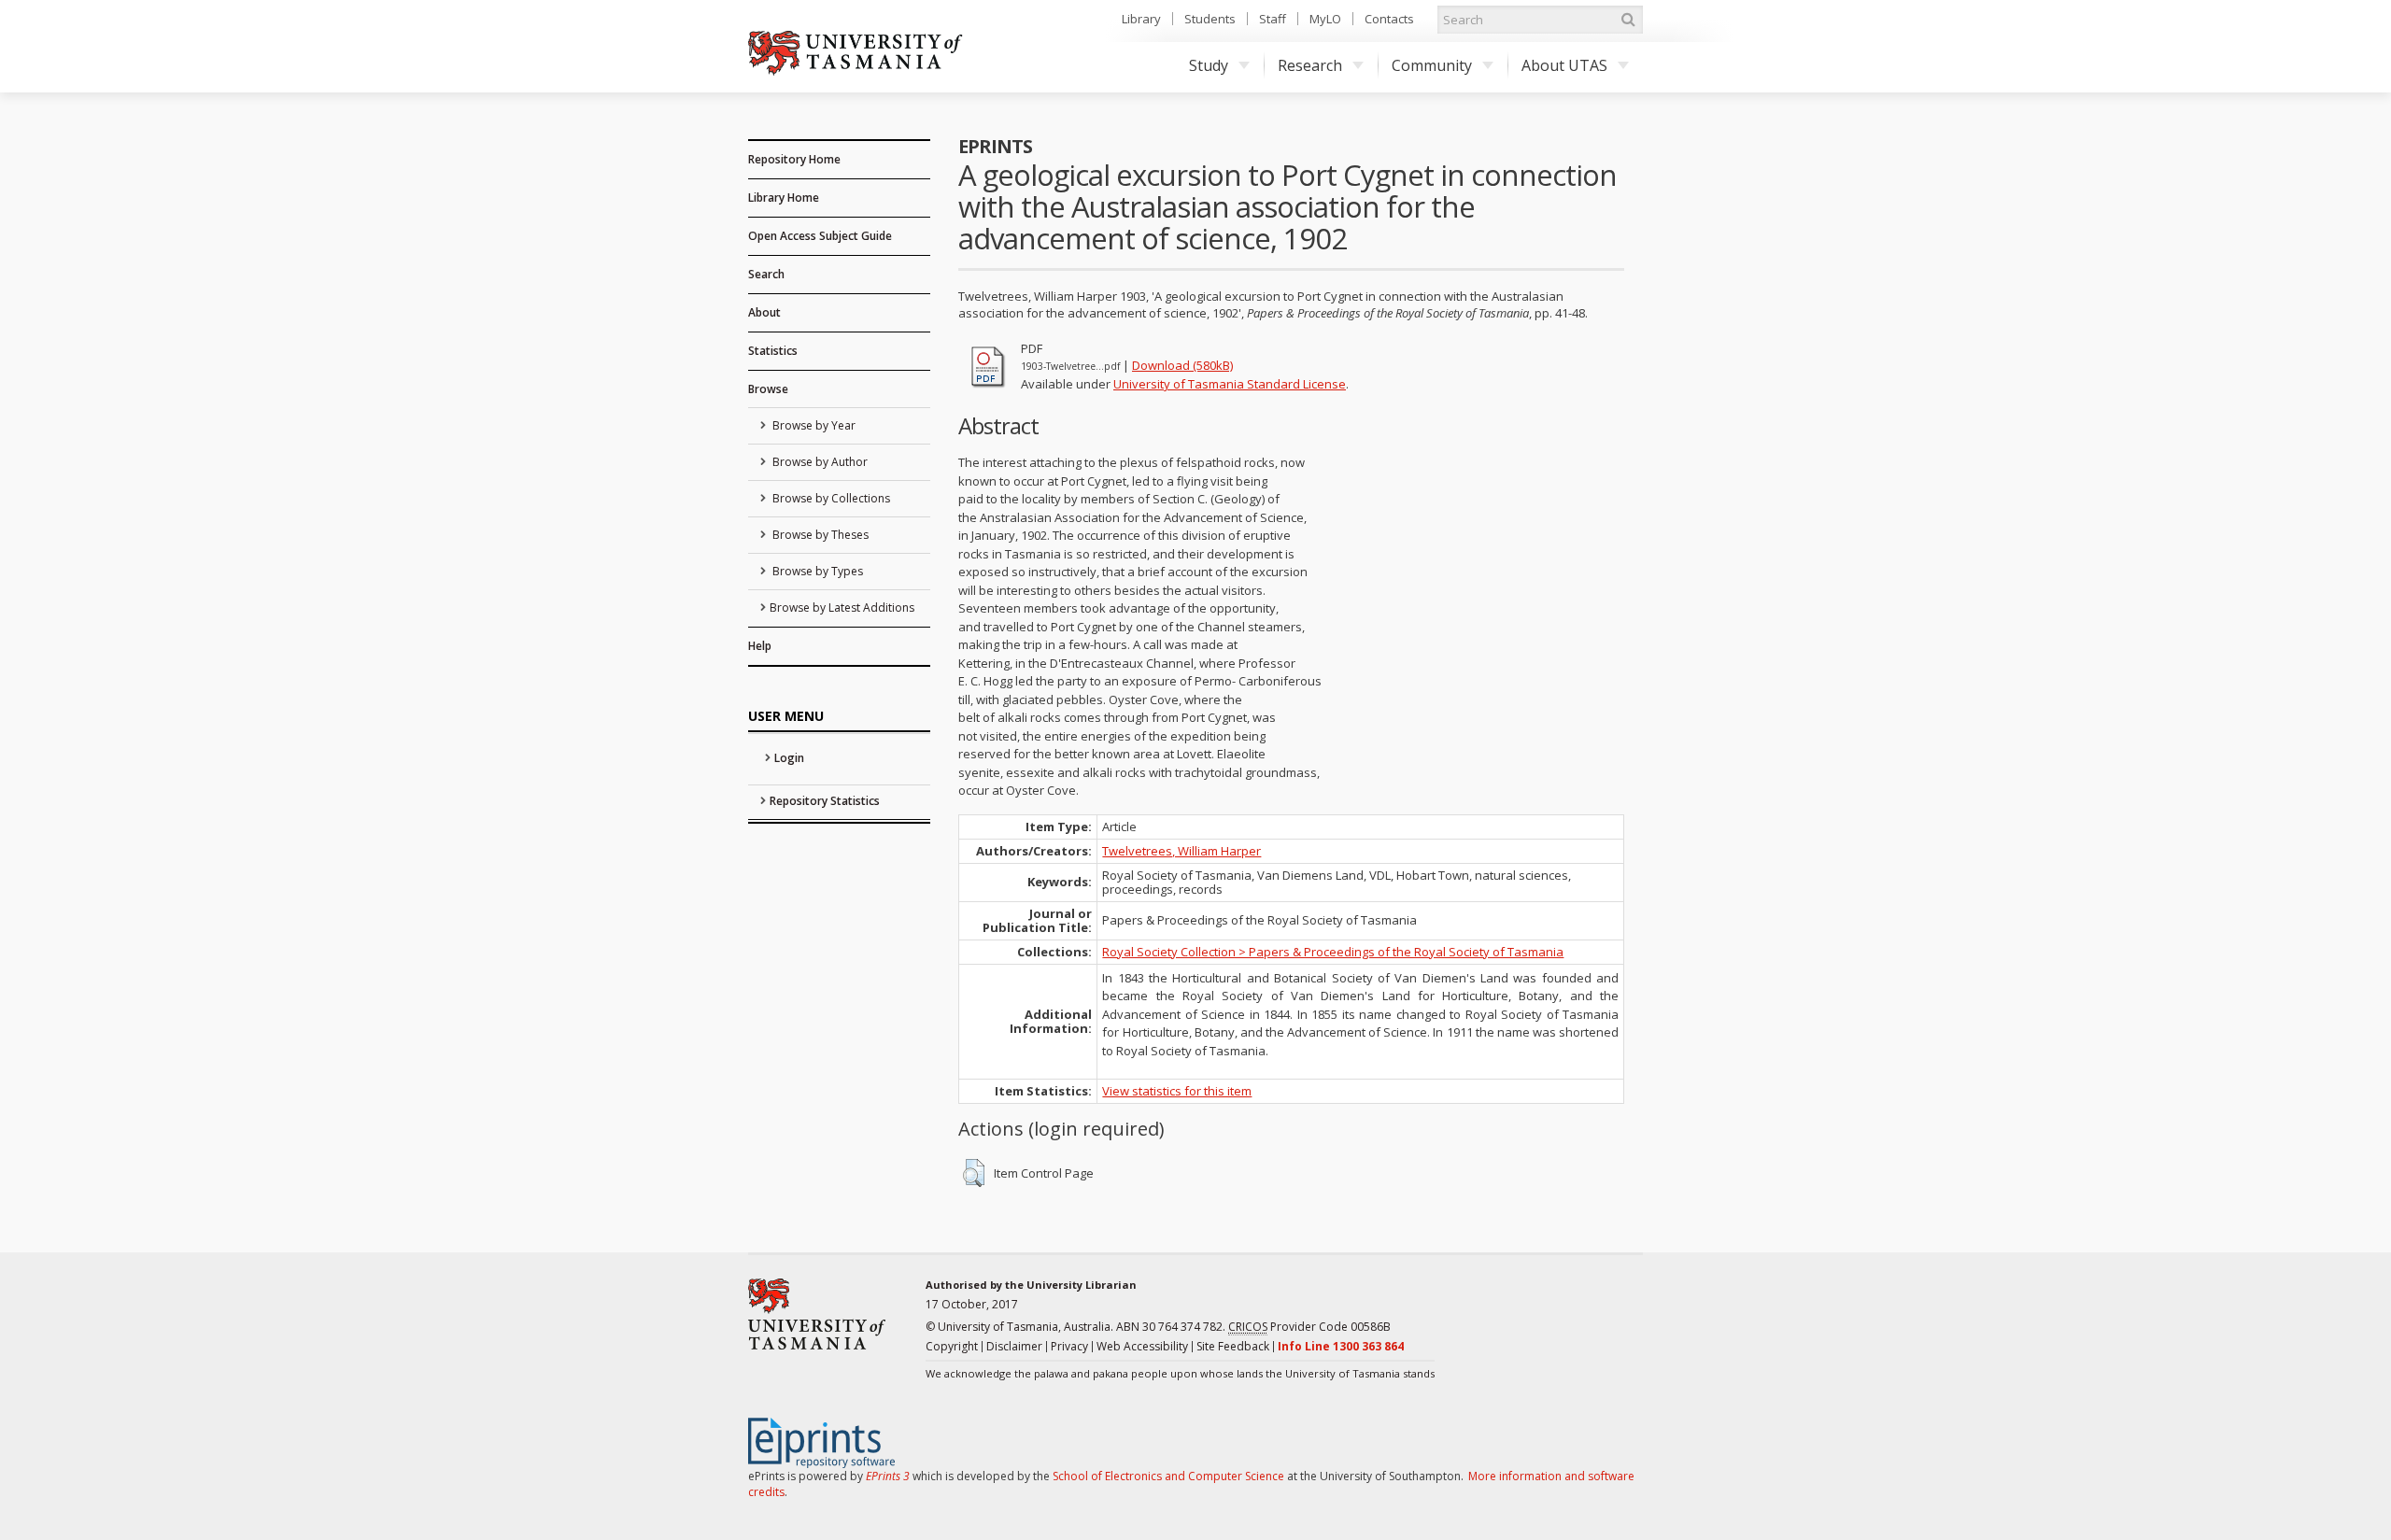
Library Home (784, 198)
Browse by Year (813, 425)
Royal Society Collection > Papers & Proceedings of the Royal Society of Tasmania (1333, 952)
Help (760, 646)
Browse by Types (816, 571)
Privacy (1069, 1346)
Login (789, 758)
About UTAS (1564, 65)
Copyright (952, 1346)
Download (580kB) (1182, 365)
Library (1141, 19)
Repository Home (794, 159)
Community (1432, 65)
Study (1209, 65)
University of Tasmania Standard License (1230, 384)
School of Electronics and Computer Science (1168, 1476)
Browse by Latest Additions (842, 608)
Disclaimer (1014, 1346)
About (764, 312)
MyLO (1325, 19)
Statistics (773, 351)
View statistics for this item (1177, 1091)
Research (1310, 65)
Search (766, 274)
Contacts (1389, 19)
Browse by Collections (830, 498)
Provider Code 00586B (1309, 1327)
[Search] (1628, 20)
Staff (1273, 19)
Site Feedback (1233, 1346)
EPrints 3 (888, 1476)
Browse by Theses (819, 535)
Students (1210, 19)
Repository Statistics (825, 801)
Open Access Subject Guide (820, 236)
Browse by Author (819, 462)
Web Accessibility (1142, 1346)
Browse (768, 389)
